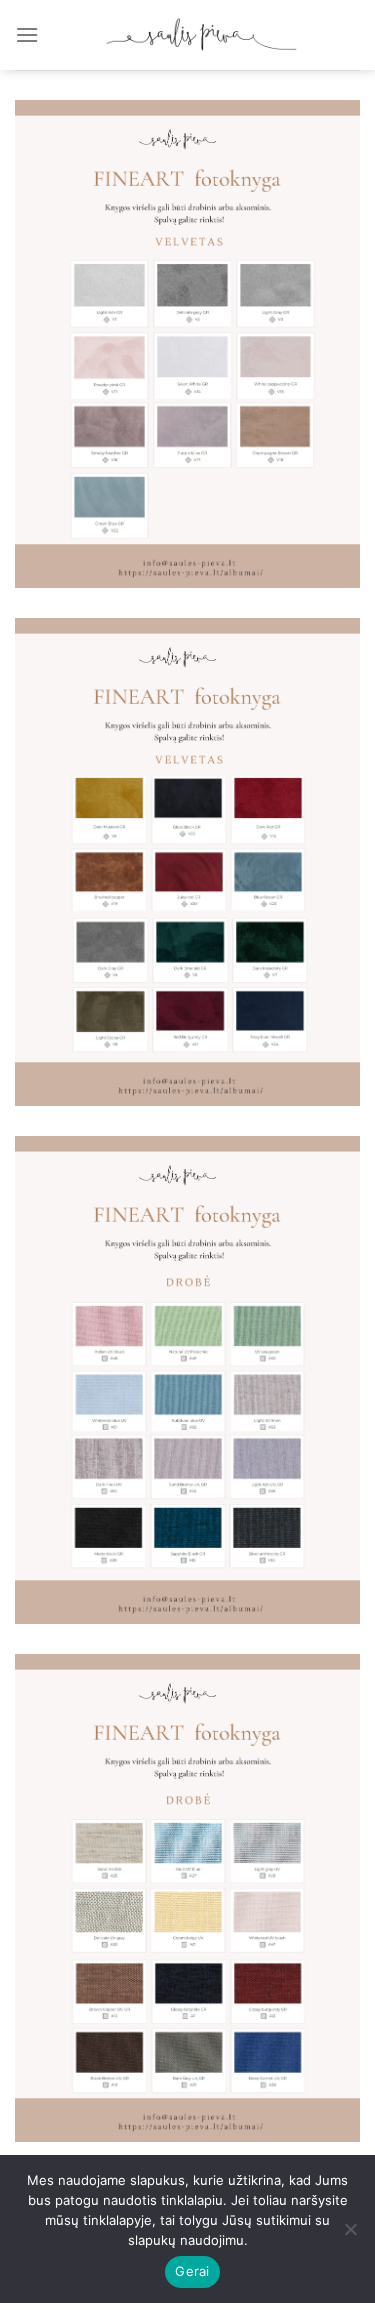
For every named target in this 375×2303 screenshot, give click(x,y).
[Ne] (350, 2235)
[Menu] (27, 34)
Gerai (192, 2271)
